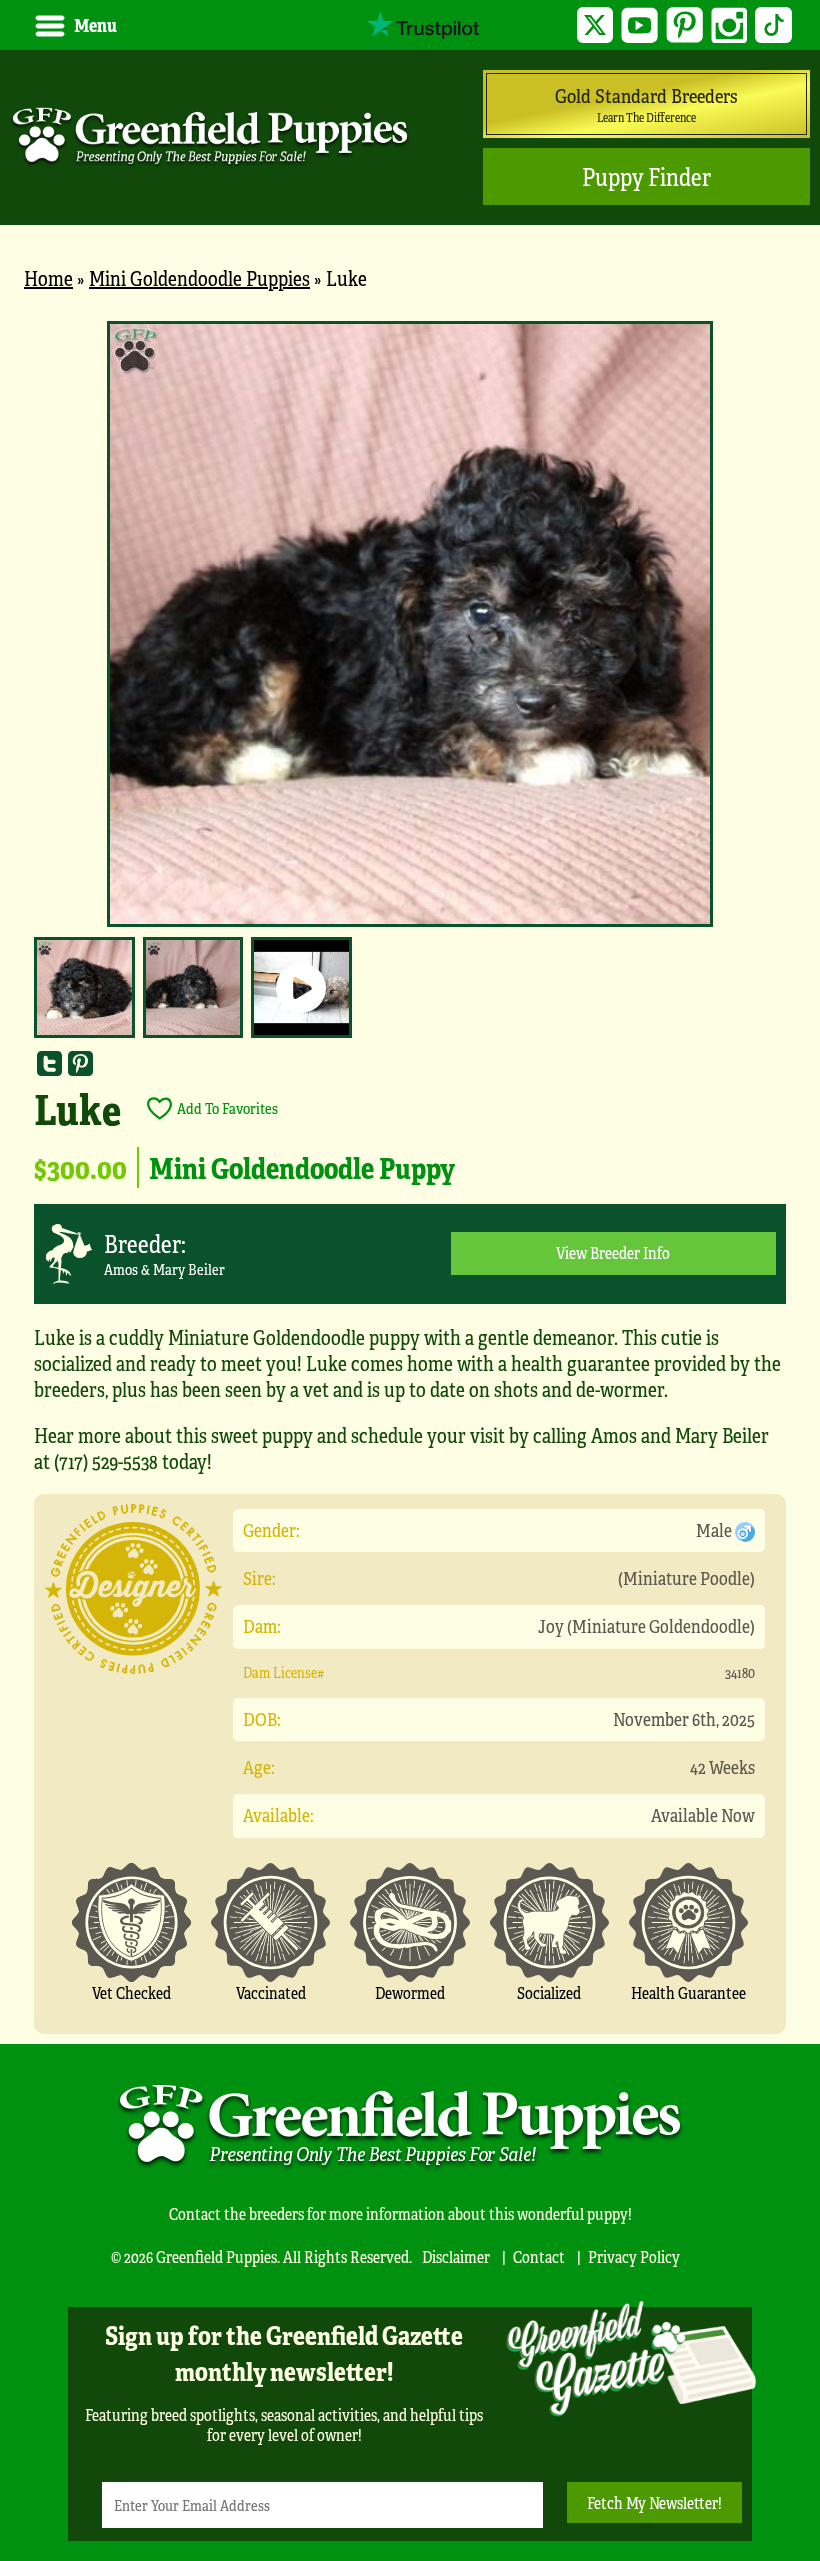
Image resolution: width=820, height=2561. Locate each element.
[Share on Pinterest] (80, 1063)
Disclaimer (456, 2256)
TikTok (773, 25)
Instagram (729, 25)
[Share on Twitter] (49, 1063)
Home (48, 277)
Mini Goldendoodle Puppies (199, 277)
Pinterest (684, 25)
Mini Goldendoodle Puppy (302, 1167)
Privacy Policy (634, 2256)
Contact (539, 2256)
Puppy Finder (646, 176)
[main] (410, 1177)
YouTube (639, 25)
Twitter (595, 25)
